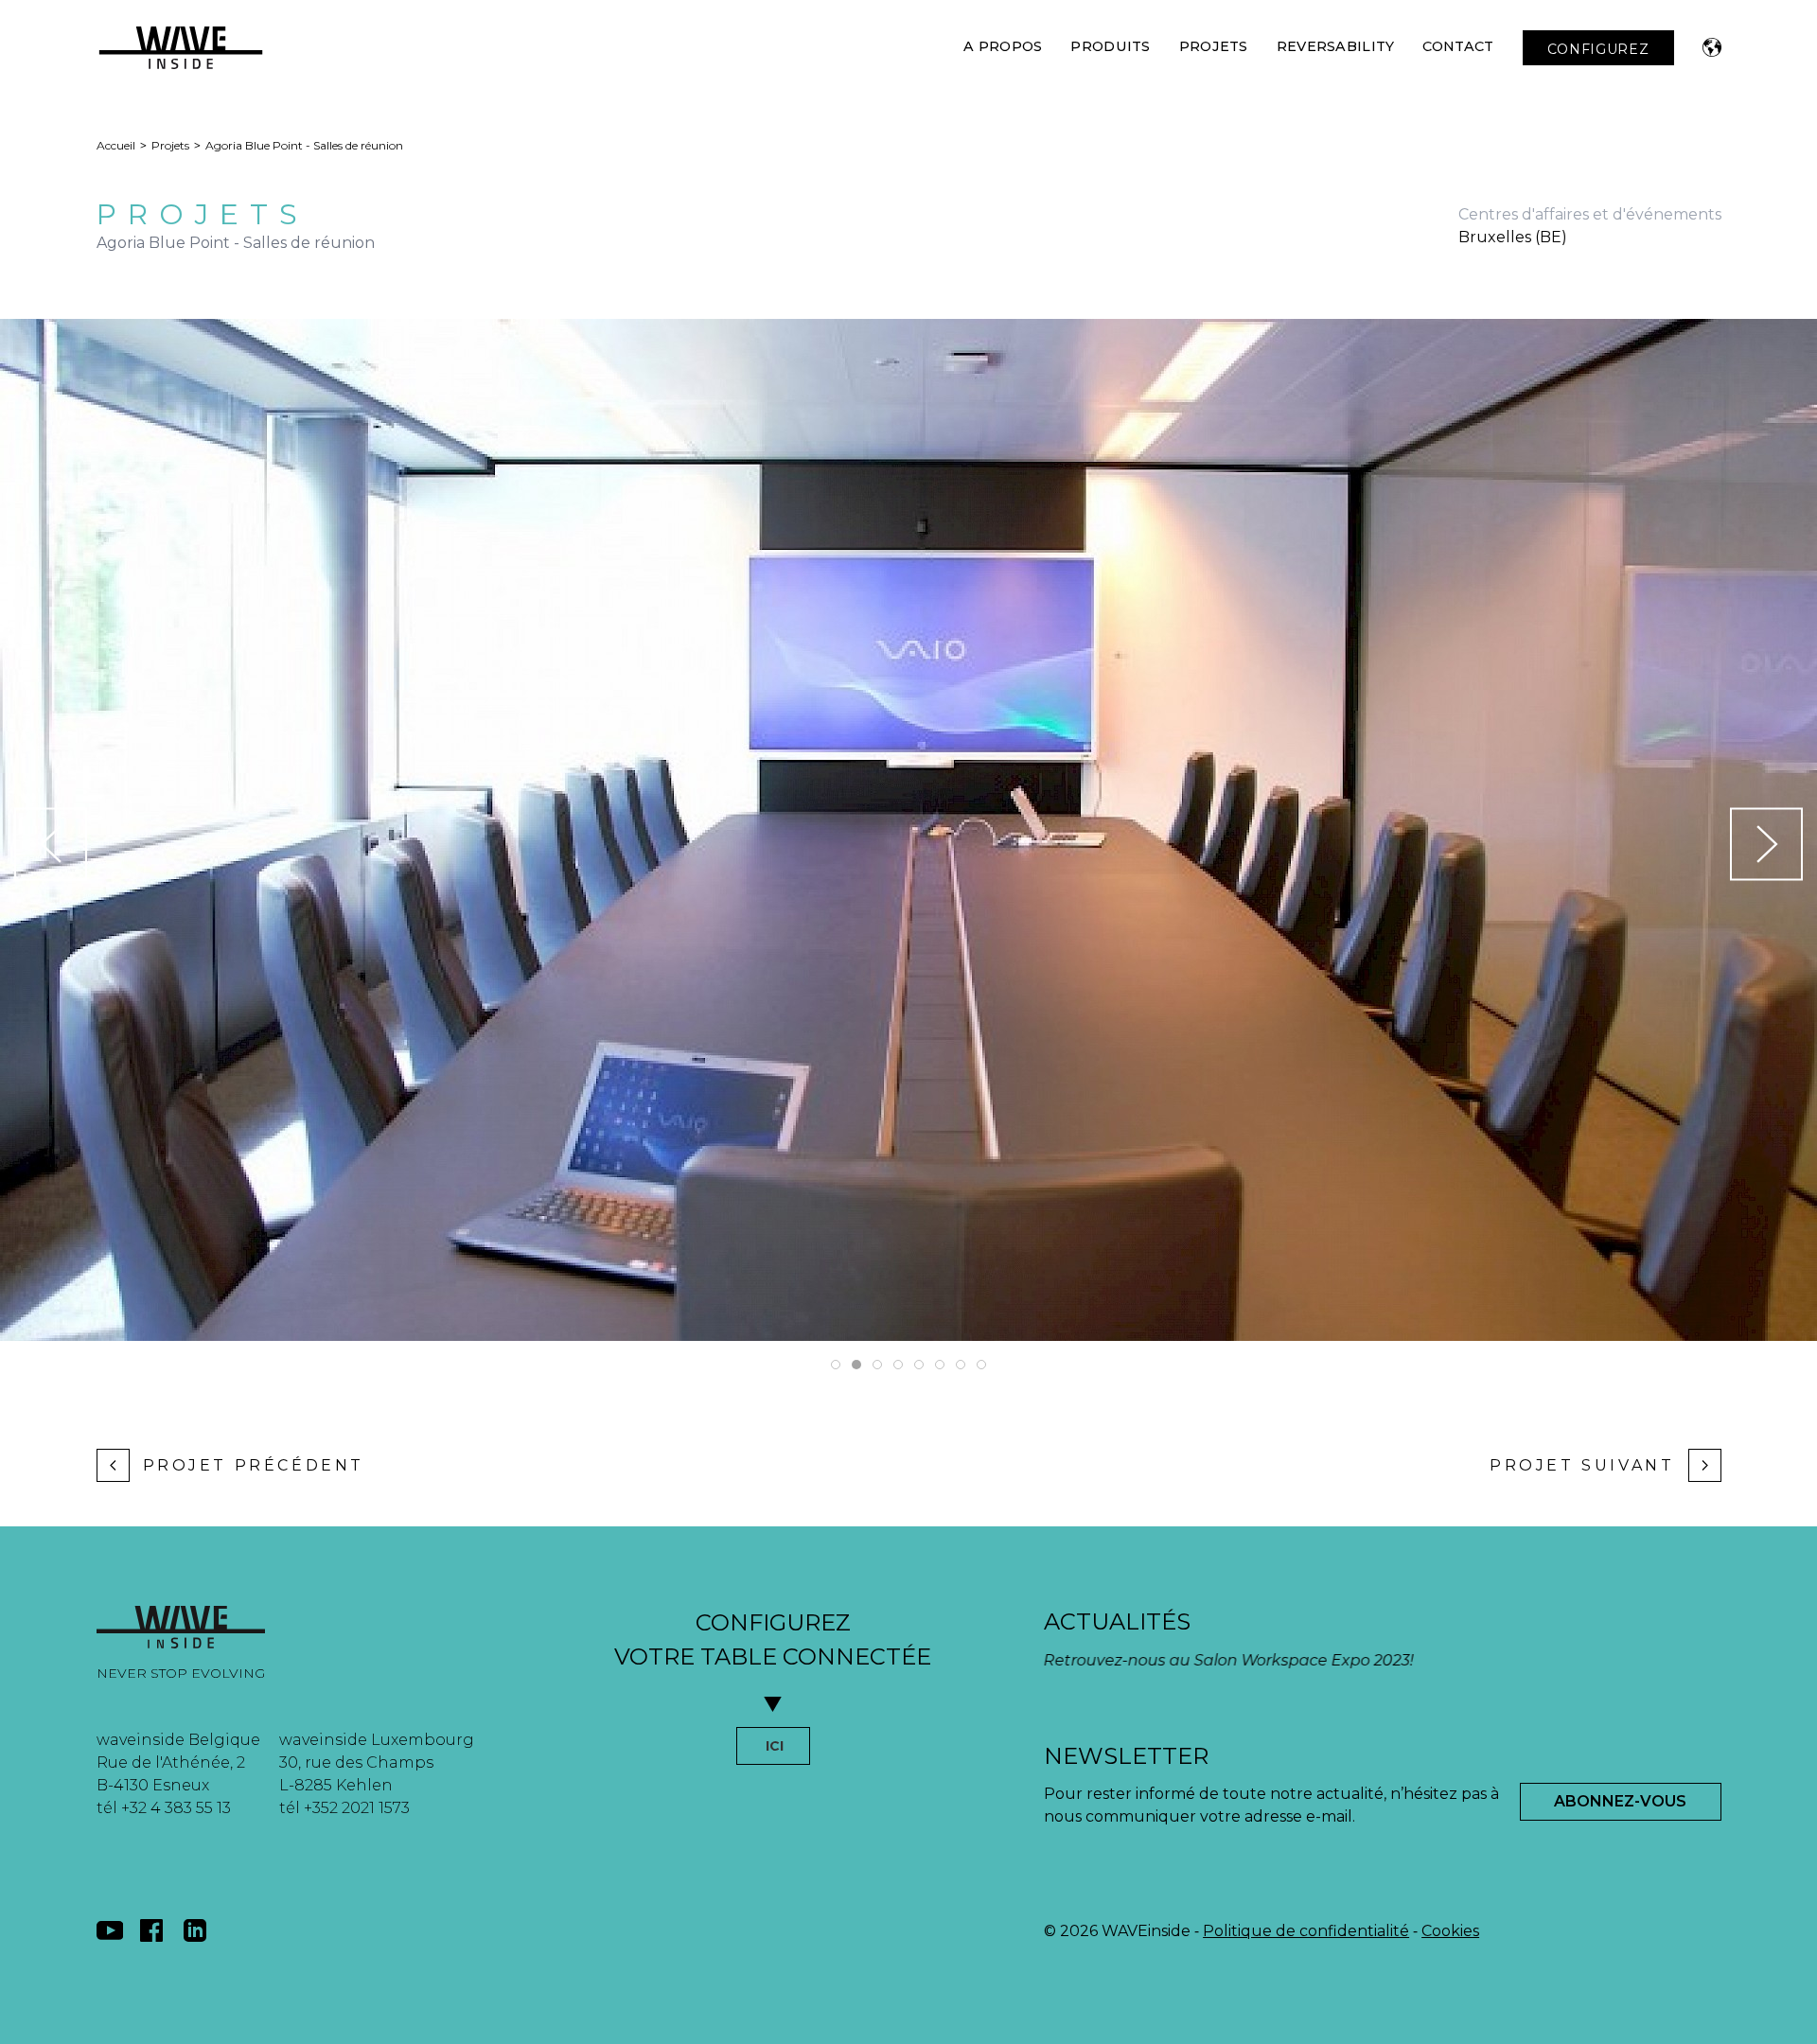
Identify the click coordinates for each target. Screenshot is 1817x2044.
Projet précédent (254, 1465)
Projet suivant (1582, 1465)
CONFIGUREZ (1598, 49)
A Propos (1003, 46)
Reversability (1336, 46)
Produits (1110, 46)
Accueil (116, 145)
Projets (1214, 46)
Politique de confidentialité (1306, 1931)
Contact (1458, 46)
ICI (775, 1746)
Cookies (1450, 1931)
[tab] (836, 1365)
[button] (1712, 47)
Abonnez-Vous (1620, 1801)
